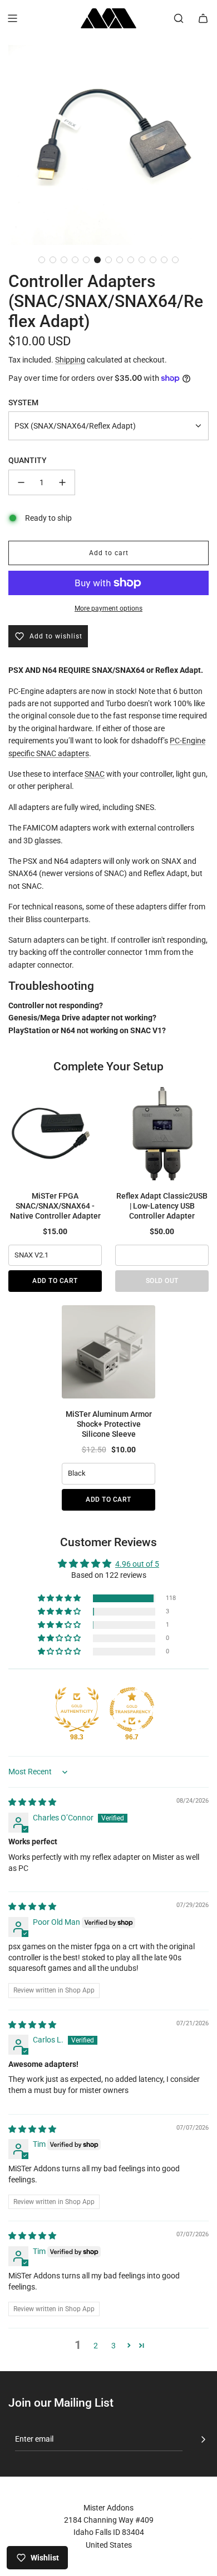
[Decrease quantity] (21, 482)
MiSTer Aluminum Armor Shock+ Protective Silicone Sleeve (109, 1424)
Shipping (70, 360)
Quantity (28, 460)
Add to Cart (55, 1281)
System (23, 402)
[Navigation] (12, 18)
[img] (32, 1802)
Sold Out (162, 1281)
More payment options (108, 608)
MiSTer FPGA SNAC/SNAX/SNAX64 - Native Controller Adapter (55, 1206)
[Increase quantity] (62, 482)
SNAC (95, 774)
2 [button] (96, 2346)
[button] (42, 260)
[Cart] (203, 18)
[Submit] (203, 2439)
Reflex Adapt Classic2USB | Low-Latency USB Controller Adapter (162, 1206)
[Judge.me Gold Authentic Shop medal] (77, 1709)
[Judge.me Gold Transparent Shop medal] (132, 1709)
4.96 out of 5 (137, 1564)
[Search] (179, 18)
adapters (73, 753)
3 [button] (114, 2346)
